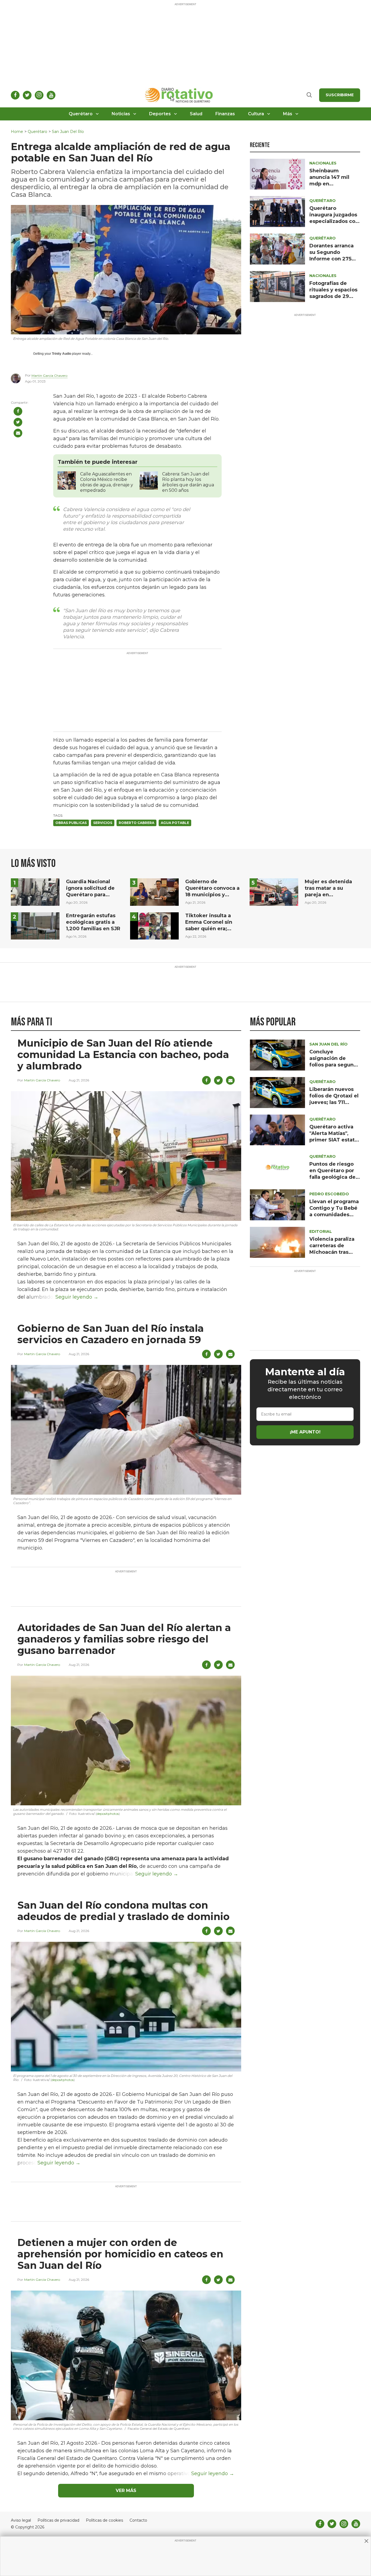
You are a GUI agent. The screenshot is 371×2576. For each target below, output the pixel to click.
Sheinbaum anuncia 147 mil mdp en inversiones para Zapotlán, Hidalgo (332, 184)
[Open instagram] (39, 95)
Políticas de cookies (104, 2520)
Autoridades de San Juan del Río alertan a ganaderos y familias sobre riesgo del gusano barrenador (124, 1639)
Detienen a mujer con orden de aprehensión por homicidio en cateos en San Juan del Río (120, 2254)
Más (288, 114)
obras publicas (71, 823)
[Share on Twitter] (18, 422)
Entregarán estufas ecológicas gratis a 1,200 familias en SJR (93, 922)
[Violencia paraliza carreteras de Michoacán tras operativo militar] (277, 1242)
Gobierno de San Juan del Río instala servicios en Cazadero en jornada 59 (111, 1334)
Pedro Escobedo (329, 1194)
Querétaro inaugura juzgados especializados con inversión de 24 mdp (334, 221)
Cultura (256, 114)
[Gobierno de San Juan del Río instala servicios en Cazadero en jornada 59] (126, 1429)
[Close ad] (366, 2541)
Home (17, 132)
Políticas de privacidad (58, 2520)
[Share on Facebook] (18, 411)
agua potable (175, 823)
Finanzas (225, 114)
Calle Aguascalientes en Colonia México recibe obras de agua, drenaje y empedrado (107, 482)
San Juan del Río (68, 132)
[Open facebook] (15, 95)
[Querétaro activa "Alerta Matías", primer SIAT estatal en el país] (277, 1130)
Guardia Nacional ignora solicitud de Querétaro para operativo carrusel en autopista (93, 895)
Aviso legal (21, 2520)
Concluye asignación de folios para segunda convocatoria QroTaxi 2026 (335, 1065)
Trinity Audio (62, 354)
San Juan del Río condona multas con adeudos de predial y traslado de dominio (123, 1911)
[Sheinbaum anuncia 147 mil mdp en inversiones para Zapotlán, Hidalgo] (277, 174)
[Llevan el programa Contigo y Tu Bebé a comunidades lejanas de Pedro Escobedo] (277, 1204)
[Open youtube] (51, 95)
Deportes (160, 114)
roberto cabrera (136, 823)
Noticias (121, 114)
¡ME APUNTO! (305, 1432)
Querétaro (81, 114)
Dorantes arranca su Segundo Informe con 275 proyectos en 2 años (331, 259)
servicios (103, 823)
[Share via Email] (18, 433)
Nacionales (323, 163)
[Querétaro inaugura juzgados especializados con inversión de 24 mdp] (277, 211)
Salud (196, 114)
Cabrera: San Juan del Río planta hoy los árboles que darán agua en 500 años (188, 482)
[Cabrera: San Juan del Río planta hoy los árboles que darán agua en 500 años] (149, 480)
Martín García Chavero (49, 376)
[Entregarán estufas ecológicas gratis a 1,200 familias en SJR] (35, 925)
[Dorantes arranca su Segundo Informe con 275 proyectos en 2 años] (277, 249)
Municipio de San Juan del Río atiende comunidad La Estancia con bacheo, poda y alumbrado (123, 1054)
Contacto (138, 2520)
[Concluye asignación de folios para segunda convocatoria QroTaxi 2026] (277, 1055)
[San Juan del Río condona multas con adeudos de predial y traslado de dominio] (126, 2006)
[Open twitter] (27, 95)
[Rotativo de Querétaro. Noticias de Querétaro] (179, 95)
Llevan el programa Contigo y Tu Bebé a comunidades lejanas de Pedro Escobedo (334, 1215)
